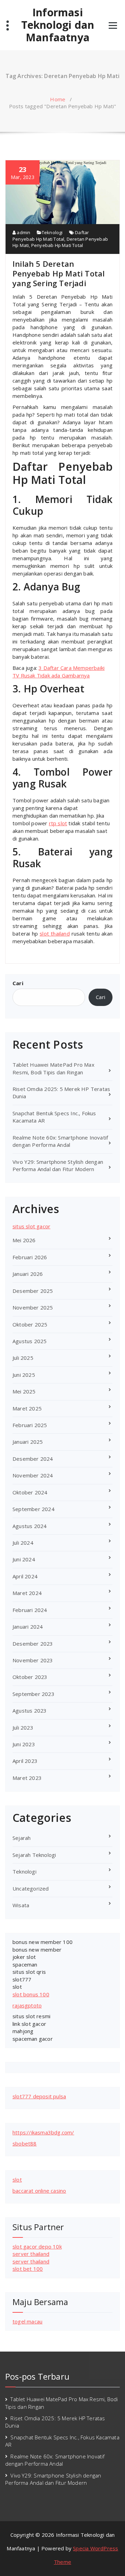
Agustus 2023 (30, 1711)
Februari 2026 (30, 1257)
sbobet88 (25, 2143)
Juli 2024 (23, 1543)
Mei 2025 (24, 1391)
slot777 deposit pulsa (39, 2096)
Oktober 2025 (30, 1324)
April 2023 (25, 1761)
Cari (18, 983)
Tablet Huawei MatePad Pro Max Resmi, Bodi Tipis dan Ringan (53, 1068)
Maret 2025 (27, 1408)
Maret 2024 (27, 1593)
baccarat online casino (39, 2191)
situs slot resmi (31, 2016)
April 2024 (25, 1576)
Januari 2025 (28, 1442)
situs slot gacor (31, 1226)
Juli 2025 (23, 1358)
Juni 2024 (24, 1559)
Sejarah (22, 1838)
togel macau (27, 2321)
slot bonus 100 (31, 1994)
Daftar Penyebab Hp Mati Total (51, 236)
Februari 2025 (30, 1425)
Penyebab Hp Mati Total (57, 245)
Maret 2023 (27, 1778)
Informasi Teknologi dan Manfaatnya (58, 25)
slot (17, 1987)
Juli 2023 (23, 1728)
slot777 (22, 1979)
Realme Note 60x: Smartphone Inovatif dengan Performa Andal (60, 1141)
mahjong (23, 2031)
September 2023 (34, 1694)
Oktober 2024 (30, 1492)
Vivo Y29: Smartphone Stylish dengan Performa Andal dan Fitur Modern (58, 1165)
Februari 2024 (30, 1610)
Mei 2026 (24, 1240)
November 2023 (33, 1660)
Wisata (21, 1905)
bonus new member (37, 1950)
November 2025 (33, 1307)
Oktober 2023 (30, 1677)
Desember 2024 (33, 1459)
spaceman (25, 1964)
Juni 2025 (24, 1375)
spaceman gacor (33, 2039)
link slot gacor (29, 2024)
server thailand (31, 2254)
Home (58, 99)
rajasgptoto (27, 2005)
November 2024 (33, 1475)
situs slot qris (29, 1972)
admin (23, 232)
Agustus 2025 (30, 1341)
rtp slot (58, 823)
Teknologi (52, 232)
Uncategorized (31, 1888)
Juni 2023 (24, 1744)
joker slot (24, 1957)
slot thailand (55, 933)
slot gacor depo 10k (37, 2246)
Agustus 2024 (30, 1526)
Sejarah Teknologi (34, 1855)
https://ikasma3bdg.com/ (43, 2132)
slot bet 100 (28, 2269)
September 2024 (34, 1509)
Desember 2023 (33, 1644)
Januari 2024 (28, 1627)
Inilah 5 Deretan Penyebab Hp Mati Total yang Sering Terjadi (59, 273)
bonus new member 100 (43, 1942)
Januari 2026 (28, 1274)
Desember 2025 (33, 1291)
